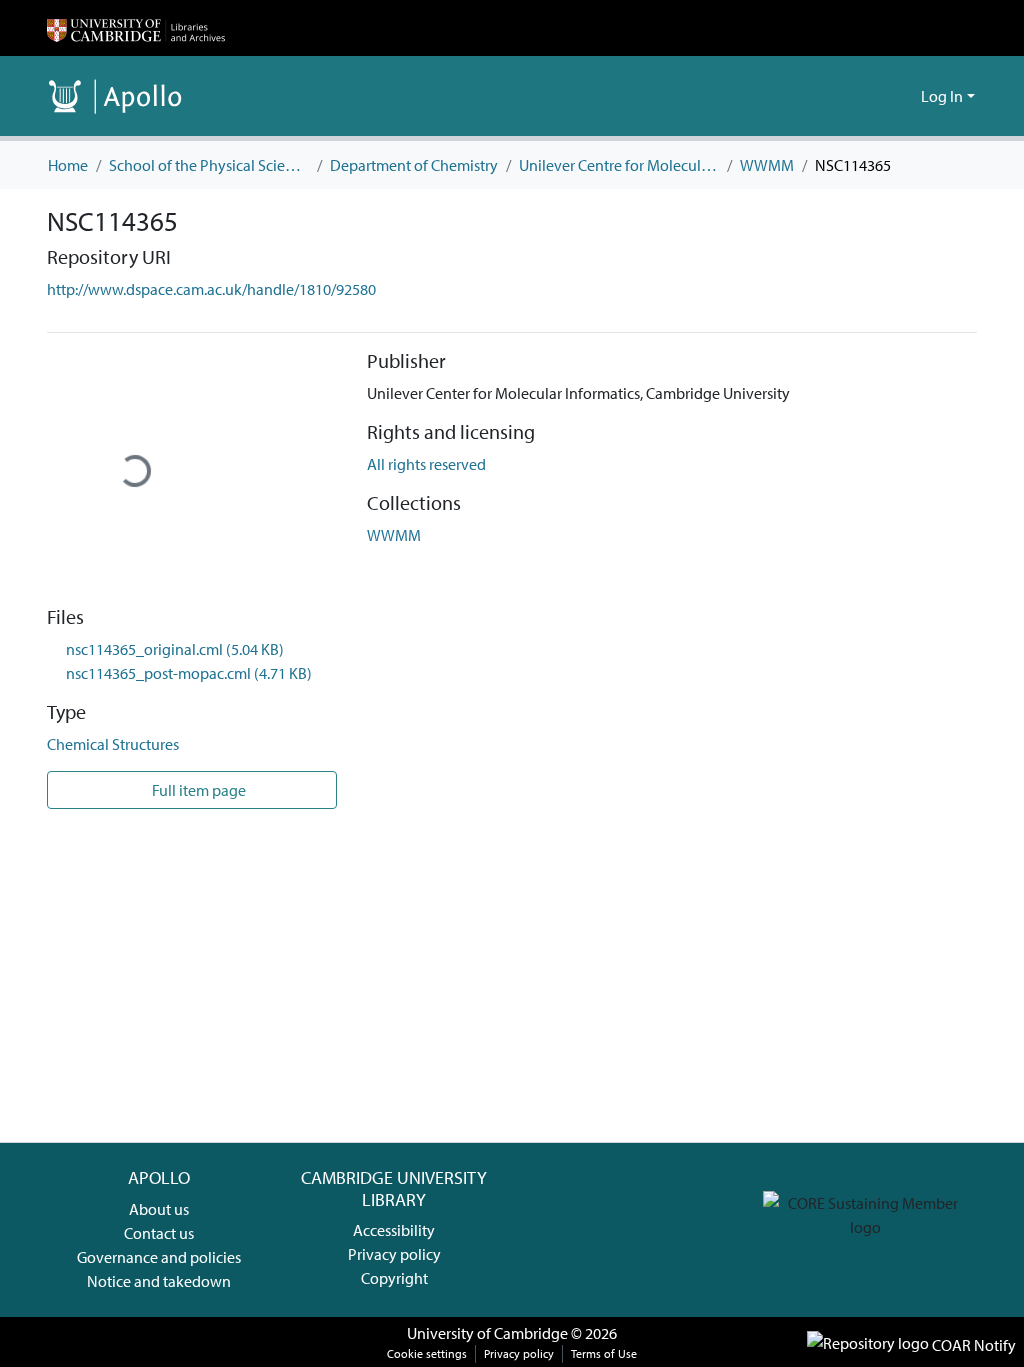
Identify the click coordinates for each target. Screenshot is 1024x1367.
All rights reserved (426, 464)
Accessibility (394, 1230)
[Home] (136, 28)
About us (159, 1209)
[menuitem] (902, 96)
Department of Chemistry (414, 165)
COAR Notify (972, 1345)
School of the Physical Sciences (209, 165)
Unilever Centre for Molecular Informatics (619, 165)
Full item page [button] (197, 790)
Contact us (159, 1233)
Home (68, 165)
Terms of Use (604, 1353)
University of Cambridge (487, 1333)
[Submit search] (873, 96)
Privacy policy (394, 1254)
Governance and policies (159, 1257)
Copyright (394, 1278)
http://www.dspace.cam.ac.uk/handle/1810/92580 (211, 289)
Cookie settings (427, 1353)
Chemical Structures (113, 744)
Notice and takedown (159, 1281)
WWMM (767, 165)
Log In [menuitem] (942, 96)
